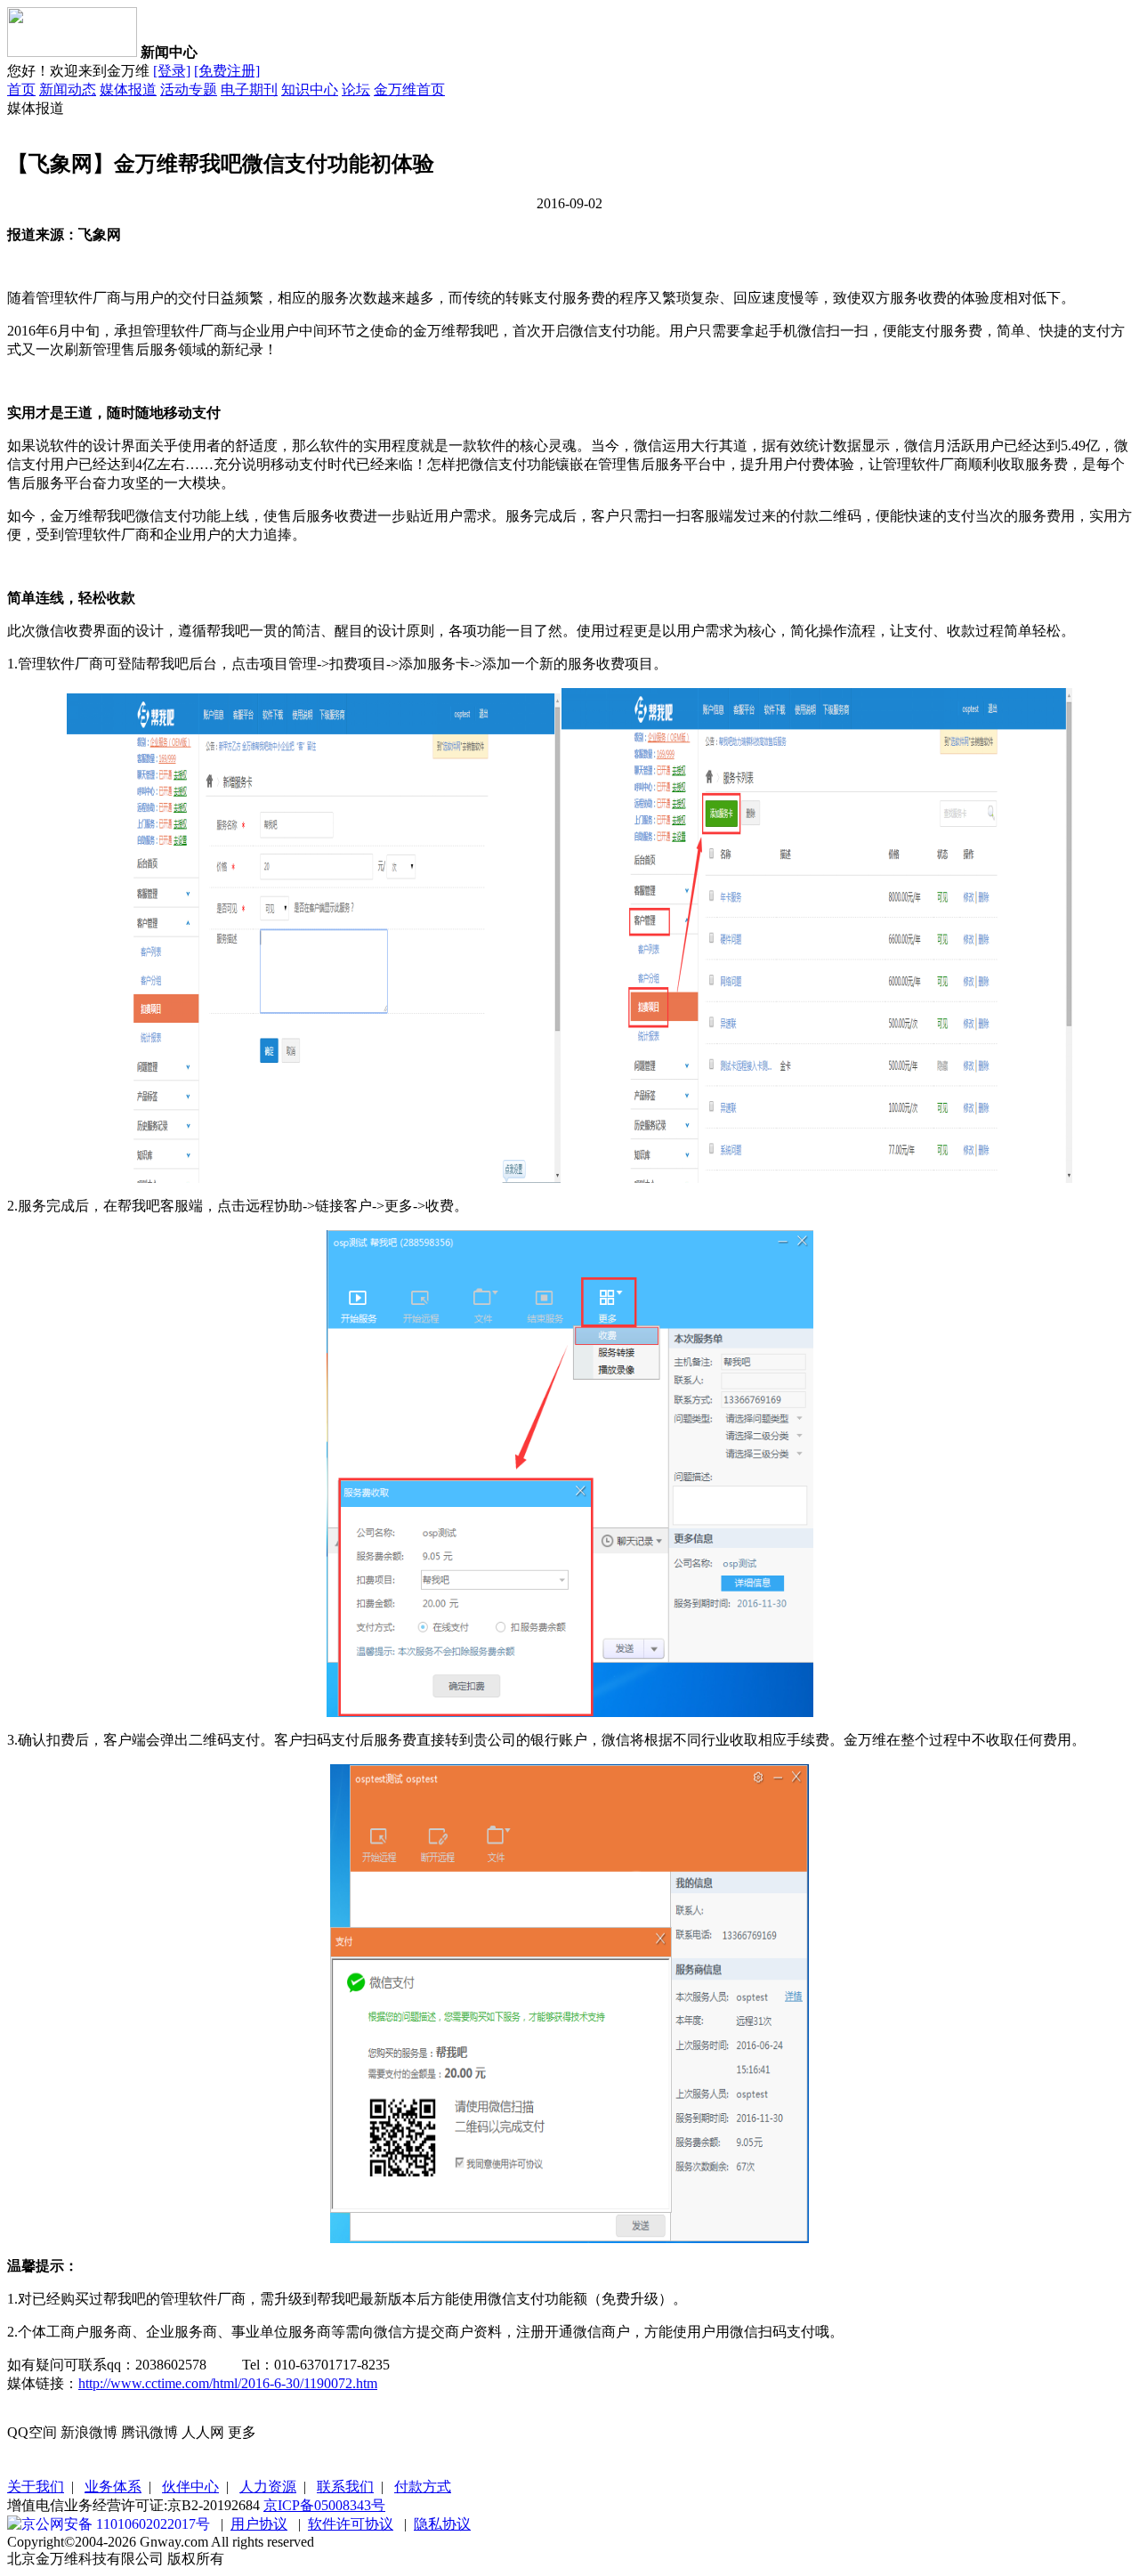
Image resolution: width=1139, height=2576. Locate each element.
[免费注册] (227, 71)
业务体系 (113, 2487)
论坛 (356, 89)
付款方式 (423, 2487)
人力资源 (268, 2487)
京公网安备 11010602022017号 (116, 2524)
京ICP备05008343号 (324, 2505)
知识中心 (310, 89)
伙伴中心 (190, 2487)
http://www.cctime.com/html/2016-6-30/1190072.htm (228, 2383)
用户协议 (259, 2524)
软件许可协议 (351, 2524)
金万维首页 (409, 89)
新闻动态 (68, 89)
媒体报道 (128, 89)
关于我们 (36, 2487)
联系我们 (345, 2487)
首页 (21, 89)
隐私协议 (442, 2524)
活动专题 (189, 89)
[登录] (172, 71)
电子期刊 (249, 89)
